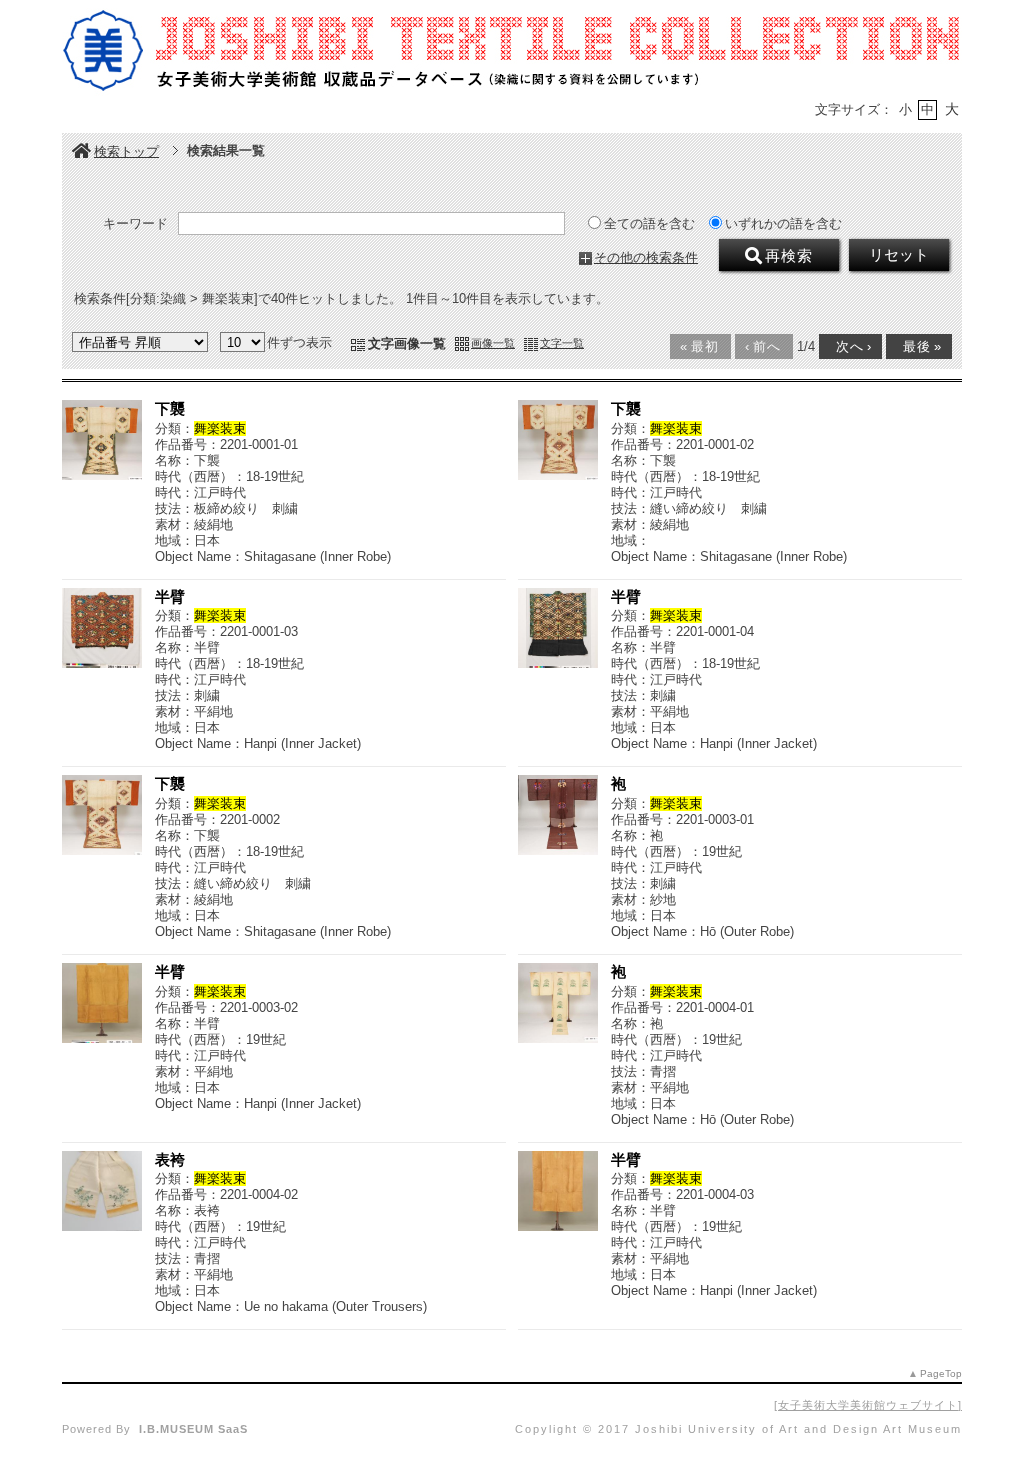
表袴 (170, 1159)
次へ (849, 346)
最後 (917, 346)
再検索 (789, 256)
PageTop (941, 1373)
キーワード (135, 224)
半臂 (170, 596)
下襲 (170, 408)
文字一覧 (562, 343)
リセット (899, 255)
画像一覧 (493, 343)
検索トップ (126, 151)
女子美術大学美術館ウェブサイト (868, 1405)
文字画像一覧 (407, 343)
